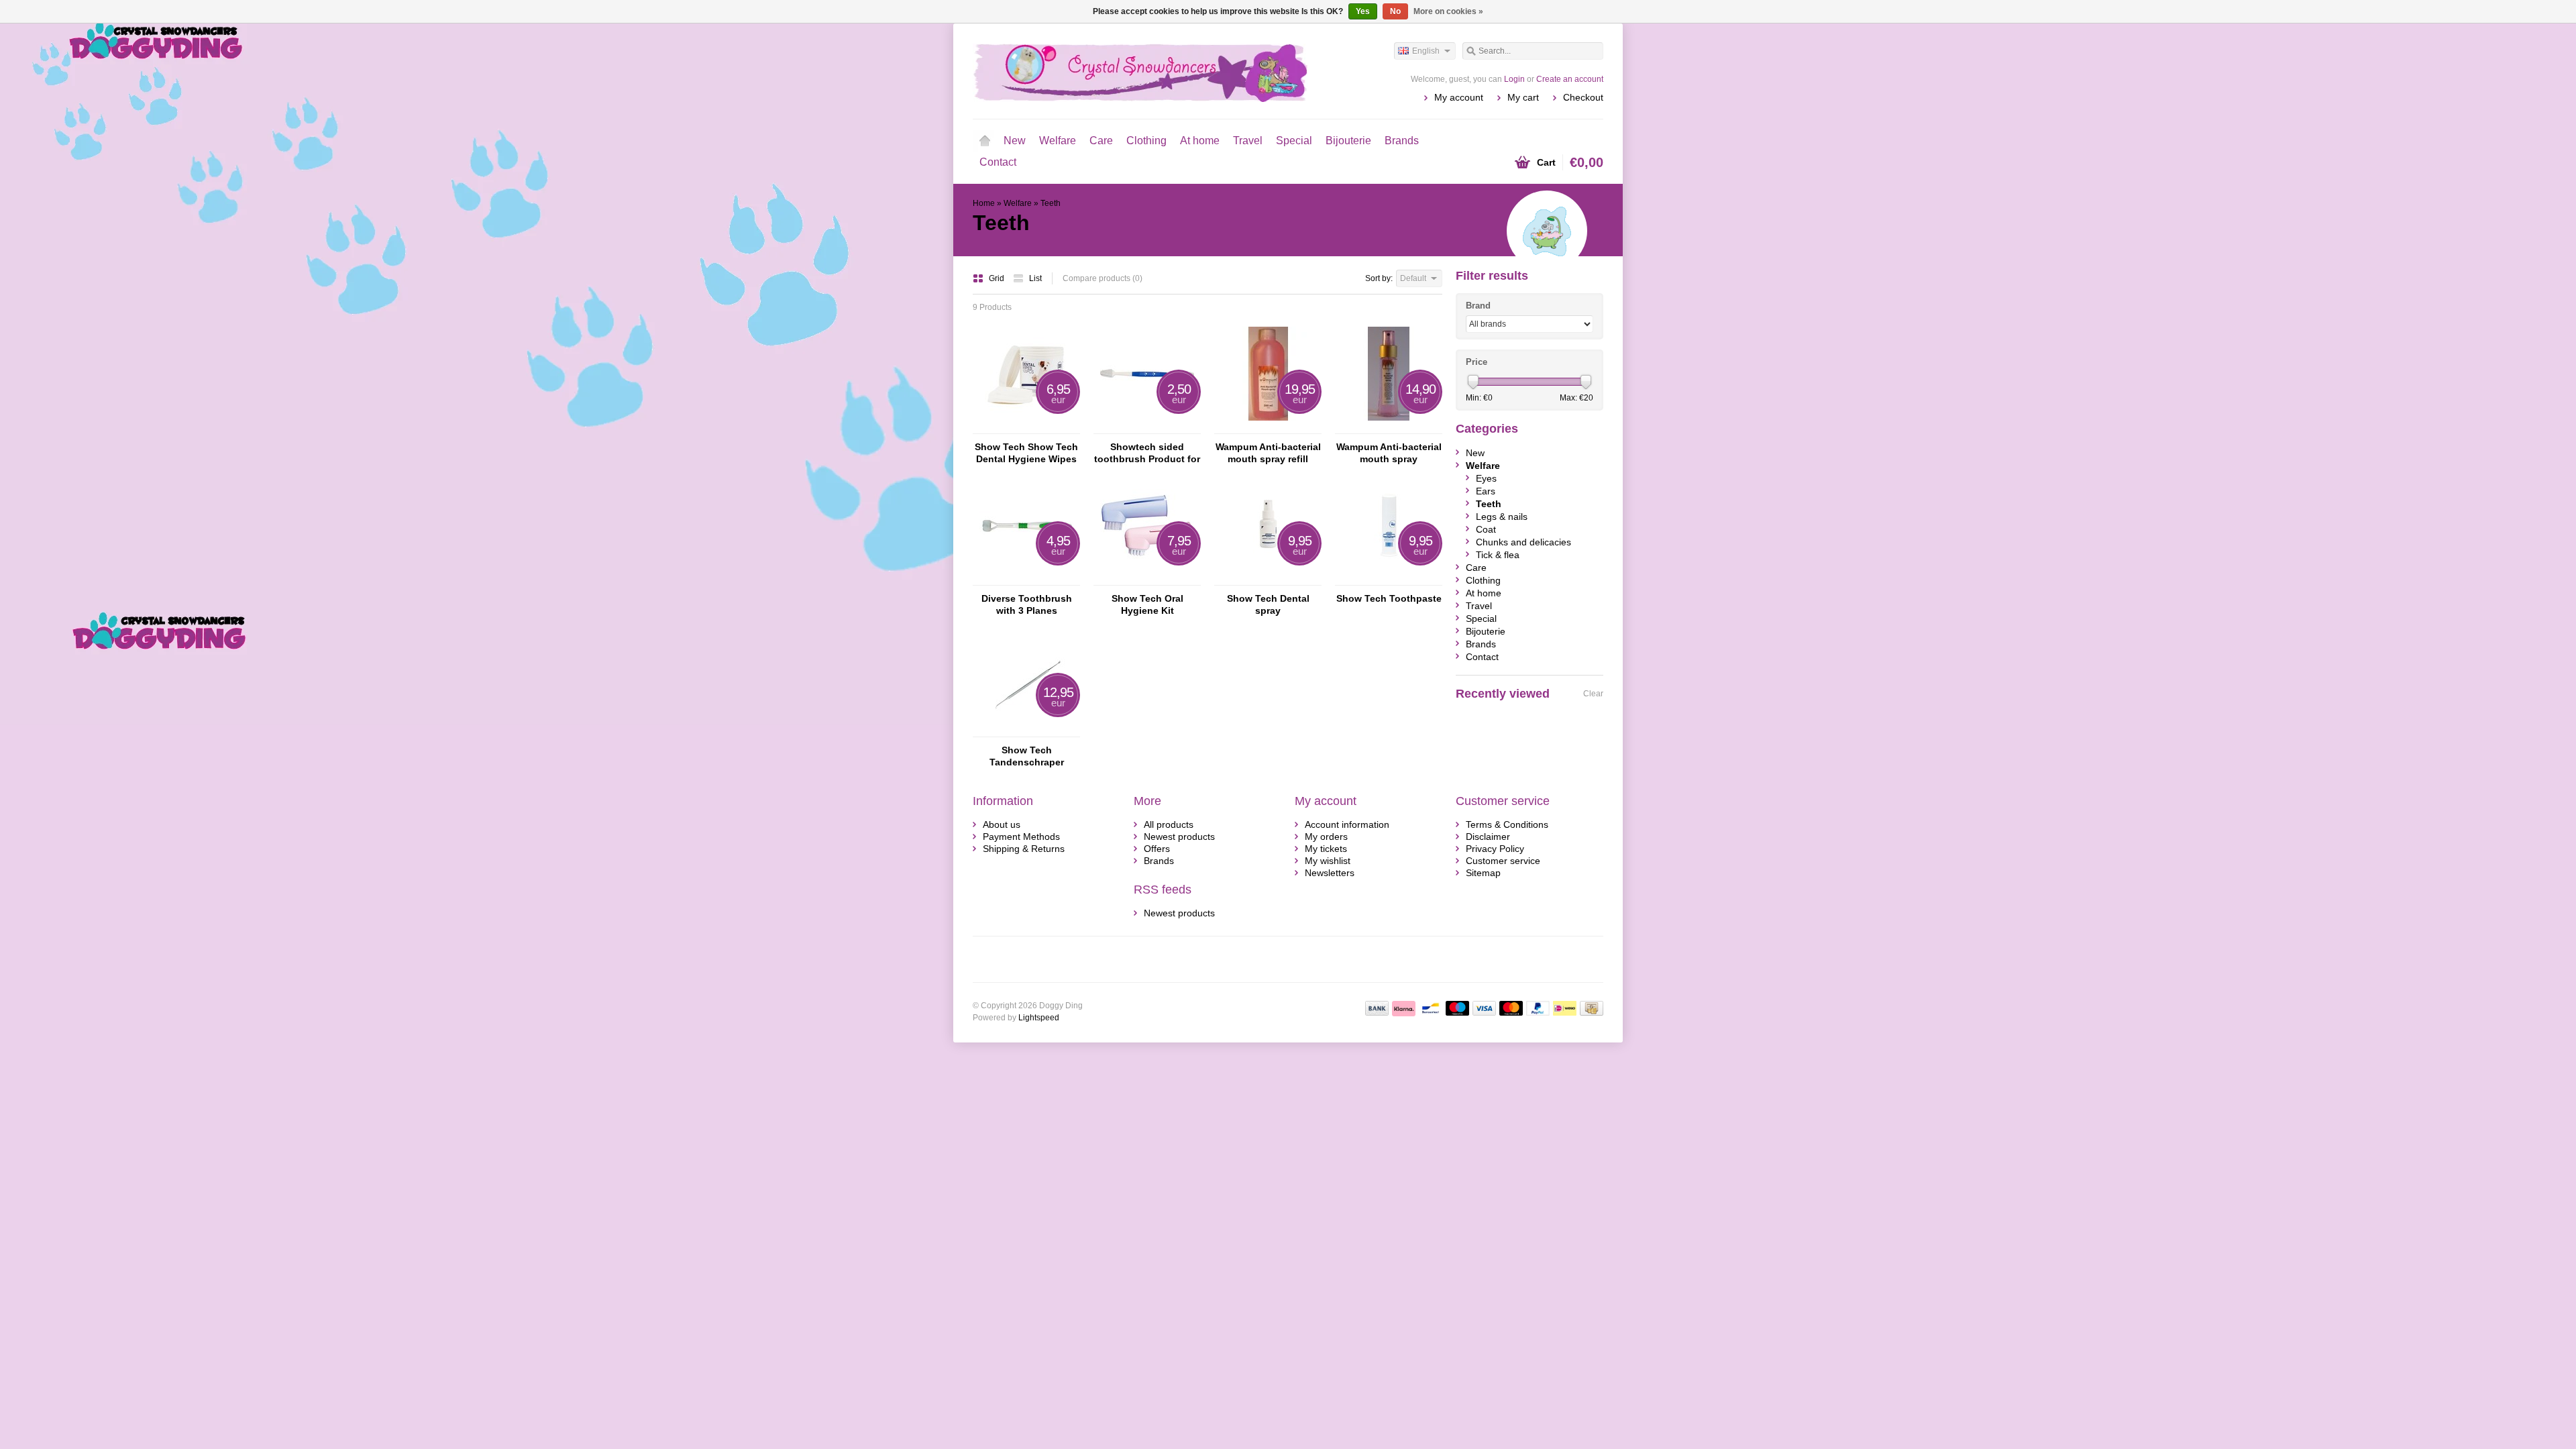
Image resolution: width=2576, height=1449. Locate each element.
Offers (1157, 849)
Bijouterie (1348, 141)
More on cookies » (1448, 11)
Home (985, 141)
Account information (1347, 824)
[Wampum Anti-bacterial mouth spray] (1389, 427)
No (1395, 11)
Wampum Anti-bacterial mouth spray (1389, 453)
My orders (1326, 837)
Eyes (1486, 478)
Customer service (1503, 861)
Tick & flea (1498, 555)
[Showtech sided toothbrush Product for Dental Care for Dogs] (1147, 427)
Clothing (1146, 141)
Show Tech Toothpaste (1389, 598)
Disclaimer (1488, 837)
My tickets (1326, 849)
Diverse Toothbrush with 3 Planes (1027, 604)
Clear (1593, 694)
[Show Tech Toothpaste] (1389, 579)
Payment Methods (1021, 837)
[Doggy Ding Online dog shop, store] (1130, 70)
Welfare (1058, 141)
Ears (1486, 491)
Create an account (1570, 79)
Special (1294, 141)
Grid (998, 278)
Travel (1248, 141)
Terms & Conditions (1507, 824)
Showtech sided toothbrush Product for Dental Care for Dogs (1147, 453)
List (1035, 278)
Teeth (1051, 203)
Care (1101, 141)
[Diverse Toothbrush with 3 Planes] (1026, 579)
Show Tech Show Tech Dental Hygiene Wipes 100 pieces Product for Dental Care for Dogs (1026, 453)
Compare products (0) (1103, 278)
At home (1200, 141)
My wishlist (1328, 861)
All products (1169, 824)
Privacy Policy (1495, 849)
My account (1459, 97)
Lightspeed (1039, 1018)
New (1015, 141)
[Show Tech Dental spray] (1268, 579)
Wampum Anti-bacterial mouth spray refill (1268, 453)
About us (1002, 824)
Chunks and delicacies (1523, 542)
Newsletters (1330, 873)
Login (1514, 79)
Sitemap (1483, 873)
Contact (998, 162)
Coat (1486, 529)
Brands (1402, 141)
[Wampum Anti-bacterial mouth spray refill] (1268, 427)
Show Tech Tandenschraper (1027, 756)
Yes (1363, 11)
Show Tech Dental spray (1268, 604)
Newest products (1179, 837)
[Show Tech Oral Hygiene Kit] (1147, 579)
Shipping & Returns (1024, 849)
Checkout (1583, 97)
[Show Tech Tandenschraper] (1026, 731)
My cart (1523, 97)
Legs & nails (1502, 517)
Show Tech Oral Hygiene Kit (1147, 604)
